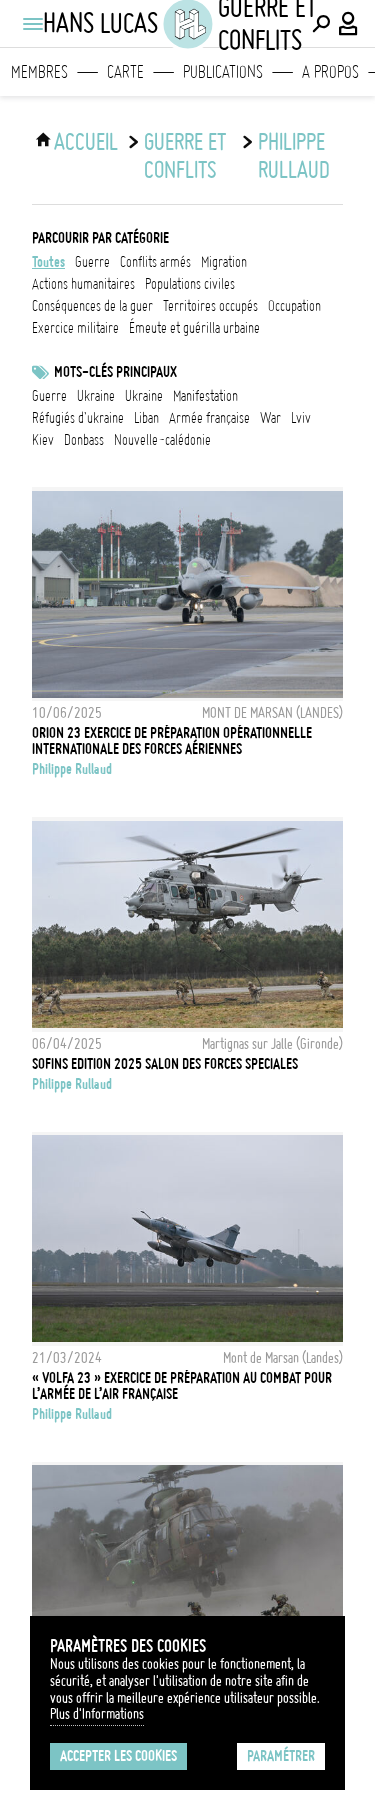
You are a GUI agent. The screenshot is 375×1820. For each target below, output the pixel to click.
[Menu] (32, 24)
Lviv (301, 418)
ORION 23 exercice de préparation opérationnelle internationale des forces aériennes (172, 741)
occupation (294, 306)
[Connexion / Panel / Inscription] (349, 24)
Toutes (48, 262)
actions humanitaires (83, 284)
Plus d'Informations (97, 1714)
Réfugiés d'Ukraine (78, 418)
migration (224, 262)
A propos (330, 72)
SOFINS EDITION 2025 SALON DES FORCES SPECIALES (165, 1064)
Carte (125, 72)
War (270, 418)
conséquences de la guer (92, 306)
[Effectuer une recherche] (321, 24)
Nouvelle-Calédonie (162, 440)
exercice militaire (75, 328)
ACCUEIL (86, 142)
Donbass (84, 440)
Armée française (209, 418)
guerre (92, 262)
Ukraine (96, 396)
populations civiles (190, 284)
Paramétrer (281, 1756)
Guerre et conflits (185, 156)
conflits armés (155, 262)
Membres (39, 72)
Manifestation (205, 396)
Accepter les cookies (118, 1756)
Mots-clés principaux (115, 372)
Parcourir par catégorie (100, 238)
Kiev (43, 440)
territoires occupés (210, 306)
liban (146, 418)
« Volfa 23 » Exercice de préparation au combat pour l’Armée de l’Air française (182, 1386)
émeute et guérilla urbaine (194, 328)
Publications (223, 72)
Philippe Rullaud (294, 156)
